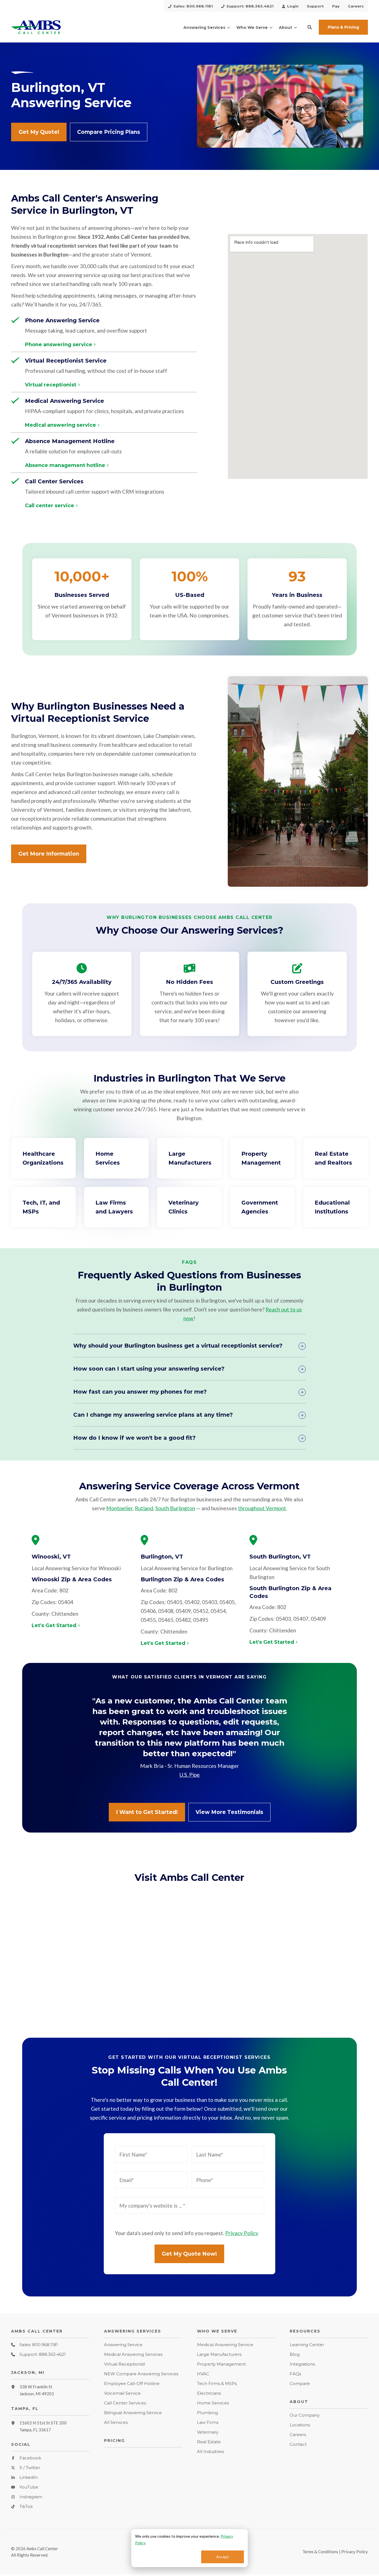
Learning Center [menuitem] (307, 2345)
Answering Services (204, 27)
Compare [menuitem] (300, 2383)
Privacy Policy (242, 2233)
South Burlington (175, 1508)
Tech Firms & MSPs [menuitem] (217, 2383)
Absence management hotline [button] (65, 466)
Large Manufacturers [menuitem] (219, 2354)
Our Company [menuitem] (305, 2415)
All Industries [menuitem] (210, 2451)
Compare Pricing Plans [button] (109, 132)
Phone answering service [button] (59, 345)
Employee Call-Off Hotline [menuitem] (132, 2383)
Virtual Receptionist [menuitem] (125, 2364)
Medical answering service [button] (60, 425)
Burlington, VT (162, 1557)
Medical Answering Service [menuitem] (225, 2345)
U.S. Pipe (189, 1775)
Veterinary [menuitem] (208, 2432)
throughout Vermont (262, 1508)
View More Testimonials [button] (229, 1812)
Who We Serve (252, 27)
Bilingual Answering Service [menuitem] (133, 2413)
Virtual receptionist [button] (51, 385)
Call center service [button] (50, 506)
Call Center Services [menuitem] (125, 2403)
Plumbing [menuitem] (207, 2413)
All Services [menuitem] (116, 2422)
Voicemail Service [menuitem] (122, 2393)
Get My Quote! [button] (39, 132)
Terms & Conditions (320, 2552)
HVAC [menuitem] (203, 2374)
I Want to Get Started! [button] (147, 1812)
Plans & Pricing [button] (343, 27)
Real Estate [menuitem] (209, 2442)
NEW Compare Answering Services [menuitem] (141, 2374)
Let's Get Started (54, 1626)
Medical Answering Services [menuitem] (133, 2354)
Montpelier (119, 1508)
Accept (223, 2557)
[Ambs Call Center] (50, 27)
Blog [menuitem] (295, 2354)
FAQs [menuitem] (295, 2374)
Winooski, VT (51, 1557)
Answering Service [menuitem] (123, 2345)
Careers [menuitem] (298, 2435)
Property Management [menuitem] (221, 2364)
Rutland (144, 1508)
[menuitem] (190, 6)
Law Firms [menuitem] (208, 2422)
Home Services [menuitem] (213, 2403)
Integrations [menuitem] (302, 2364)
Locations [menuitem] (300, 2425)
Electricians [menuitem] (209, 2393)
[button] (310, 27)
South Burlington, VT (280, 1557)
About (285, 27)
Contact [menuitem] (298, 2444)
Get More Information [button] (49, 854)
